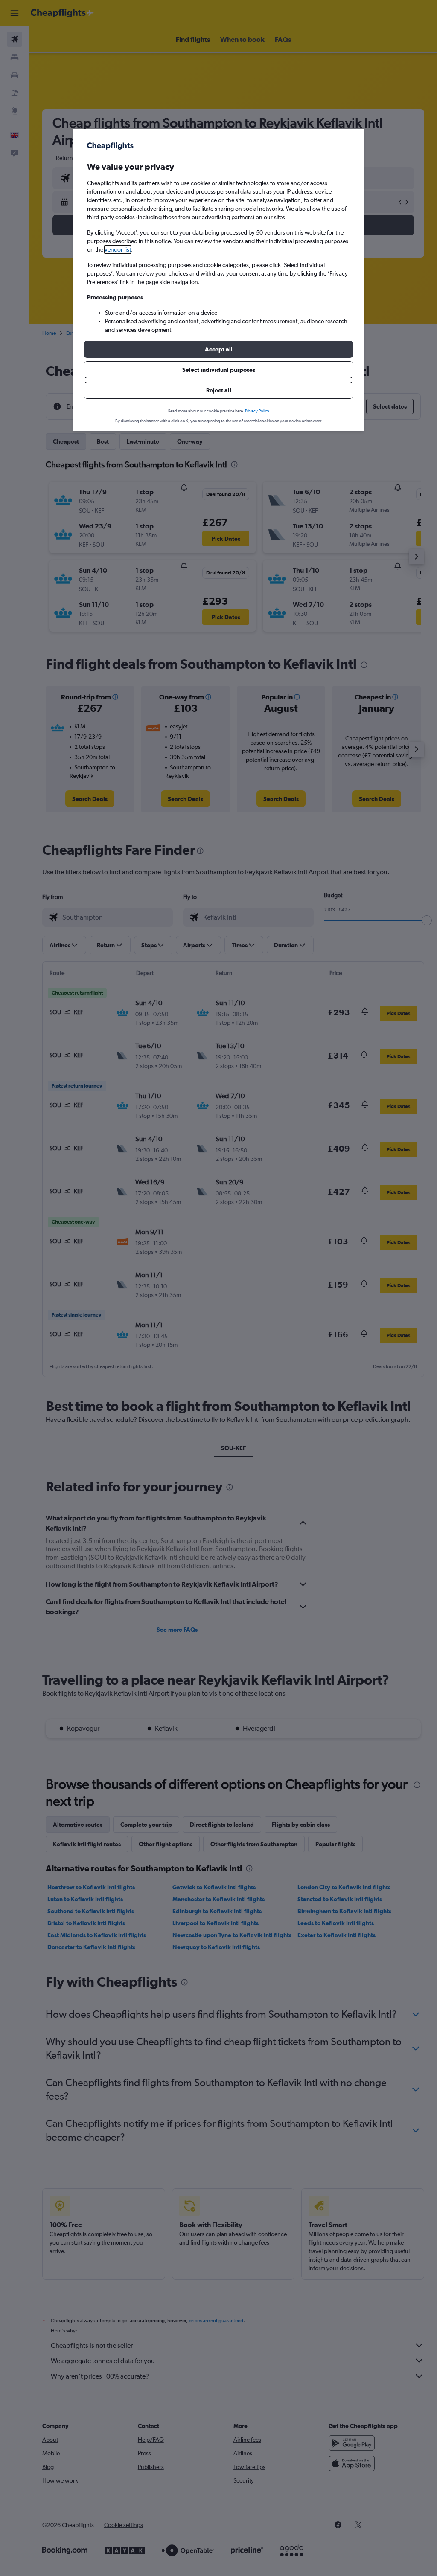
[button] (218, 349)
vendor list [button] (118, 249)
